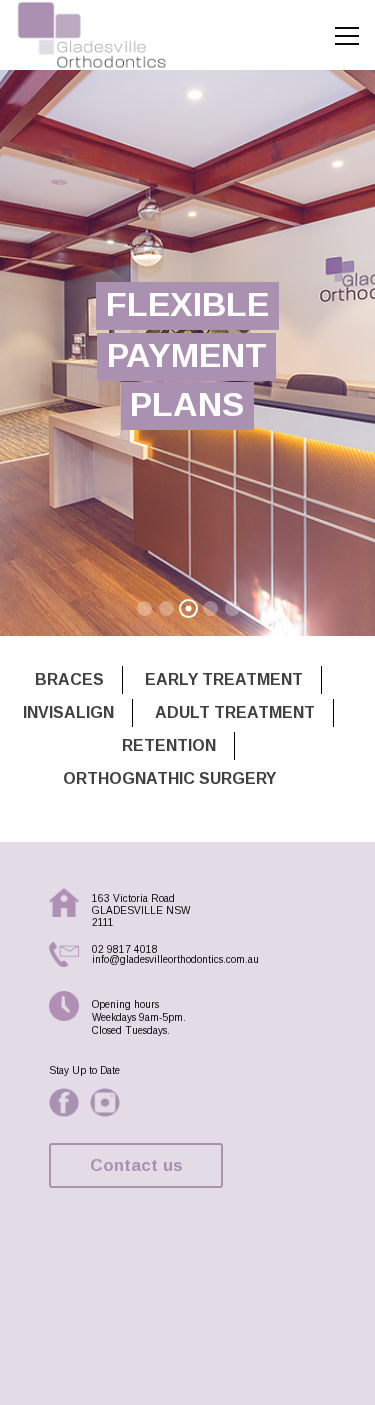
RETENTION (169, 745)
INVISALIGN (68, 712)
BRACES (69, 679)
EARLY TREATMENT (224, 679)
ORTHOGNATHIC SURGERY (169, 778)
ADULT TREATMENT (235, 712)
